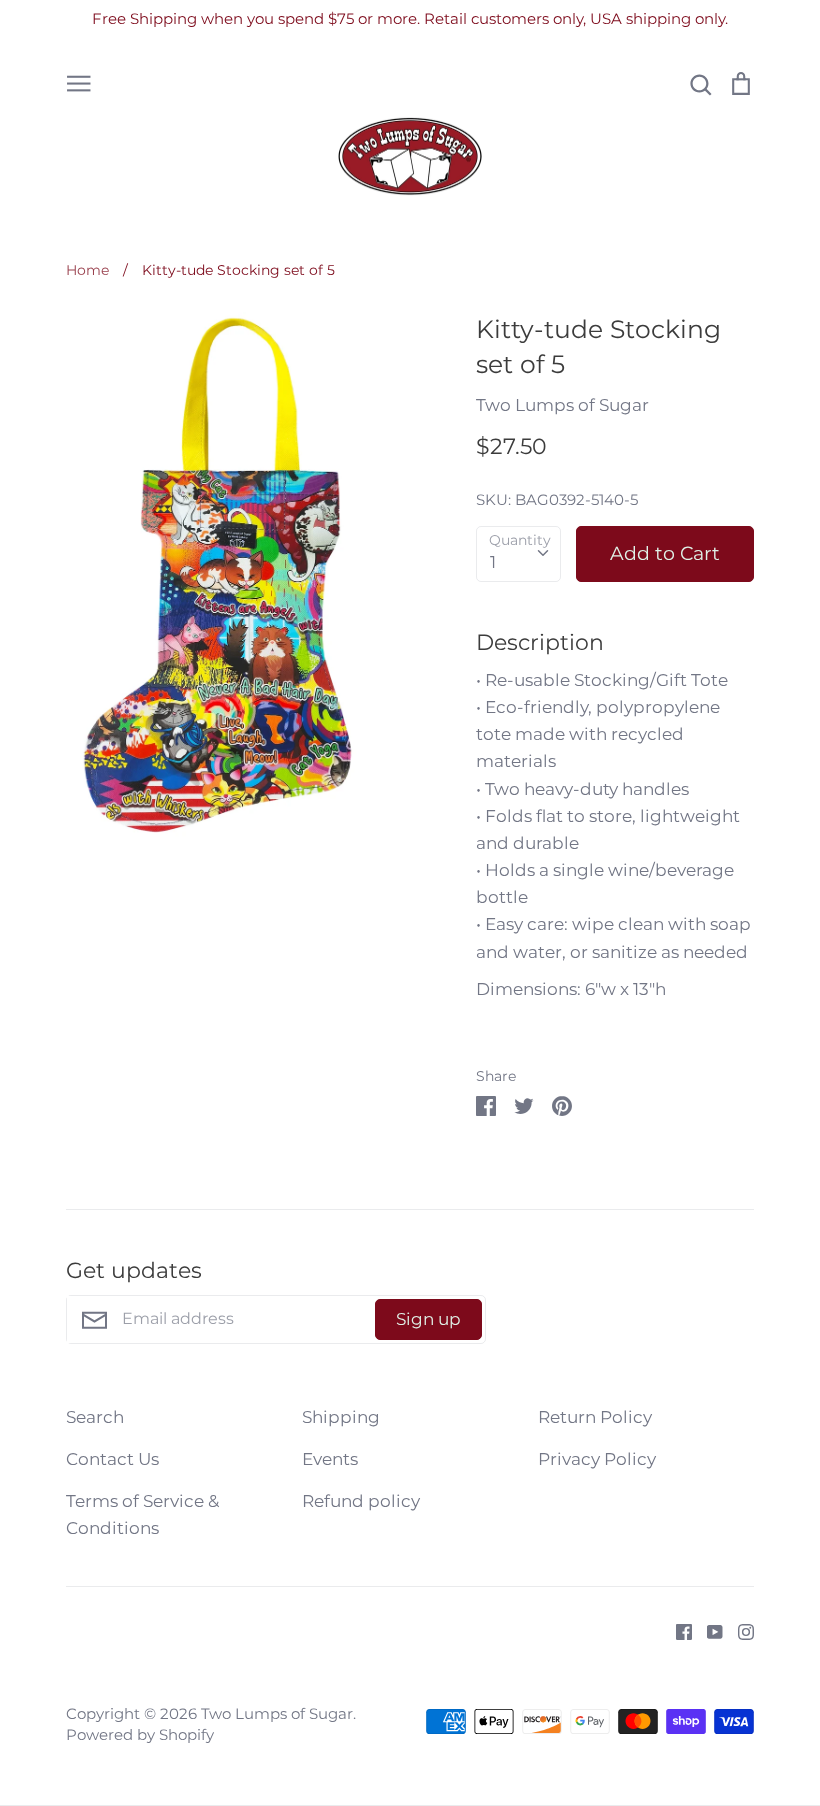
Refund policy (361, 1501)
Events (330, 1459)
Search (95, 1417)
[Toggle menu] (79, 82)
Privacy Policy (597, 1459)
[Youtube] (707, 1630)
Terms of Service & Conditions (142, 1514)
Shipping (341, 1417)
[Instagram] (738, 1630)
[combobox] (518, 554)
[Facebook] (676, 1630)
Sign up (428, 1319)
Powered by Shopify (140, 1735)
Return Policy (595, 1417)
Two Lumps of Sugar (562, 405)
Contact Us (112, 1459)
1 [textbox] (493, 562)
